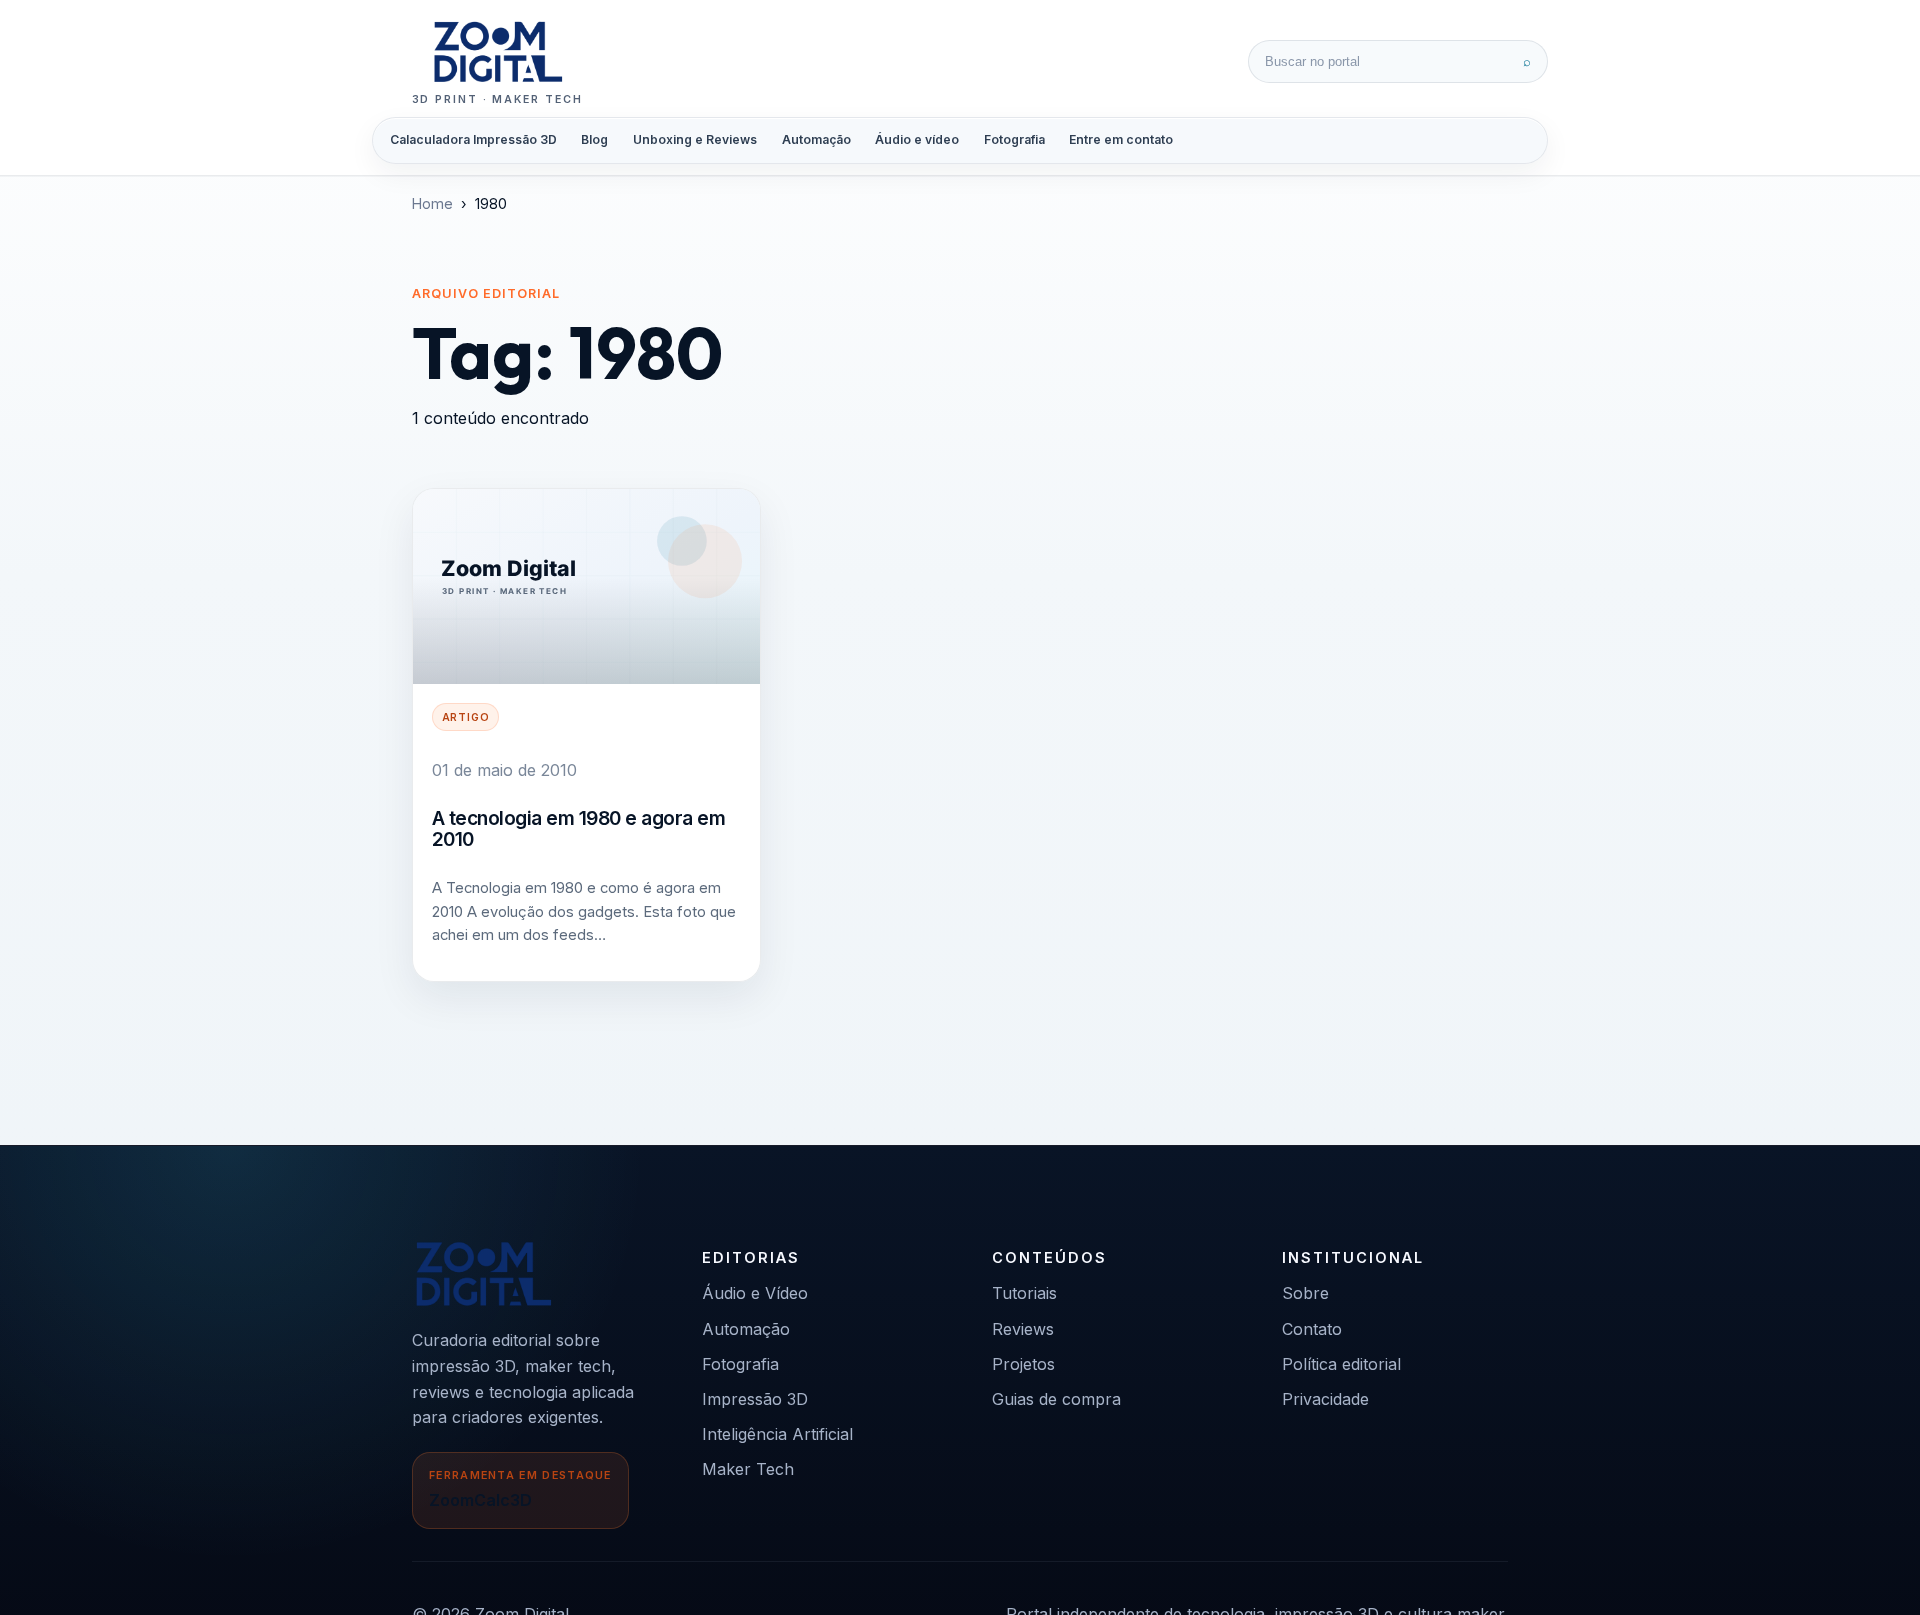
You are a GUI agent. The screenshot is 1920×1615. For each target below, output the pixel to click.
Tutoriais (1024, 1293)
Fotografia (1014, 139)
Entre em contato (1121, 139)
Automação (816, 139)
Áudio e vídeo (917, 139)
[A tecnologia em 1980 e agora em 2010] (586, 586)
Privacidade (1325, 1399)
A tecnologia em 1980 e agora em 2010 (579, 829)
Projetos (1023, 1364)
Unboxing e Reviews (695, 139)
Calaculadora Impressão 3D (473, 139)
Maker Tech (748, 1469)
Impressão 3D (755, 1399)
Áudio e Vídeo (755, 1293)
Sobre (1305, 1293)
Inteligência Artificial (777, 1434)
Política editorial (1341, 1364)
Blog (594, 139)
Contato (1312, 1329)
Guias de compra (1056, 1399)
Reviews (1023, 1329)
